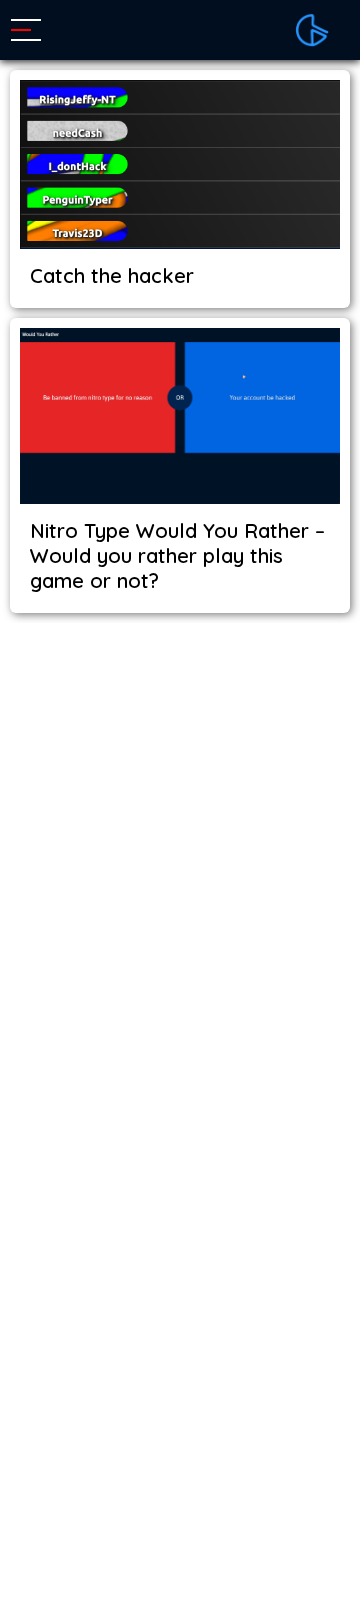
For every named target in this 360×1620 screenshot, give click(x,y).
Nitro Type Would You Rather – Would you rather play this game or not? (177, 555)
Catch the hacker (112, 275)
